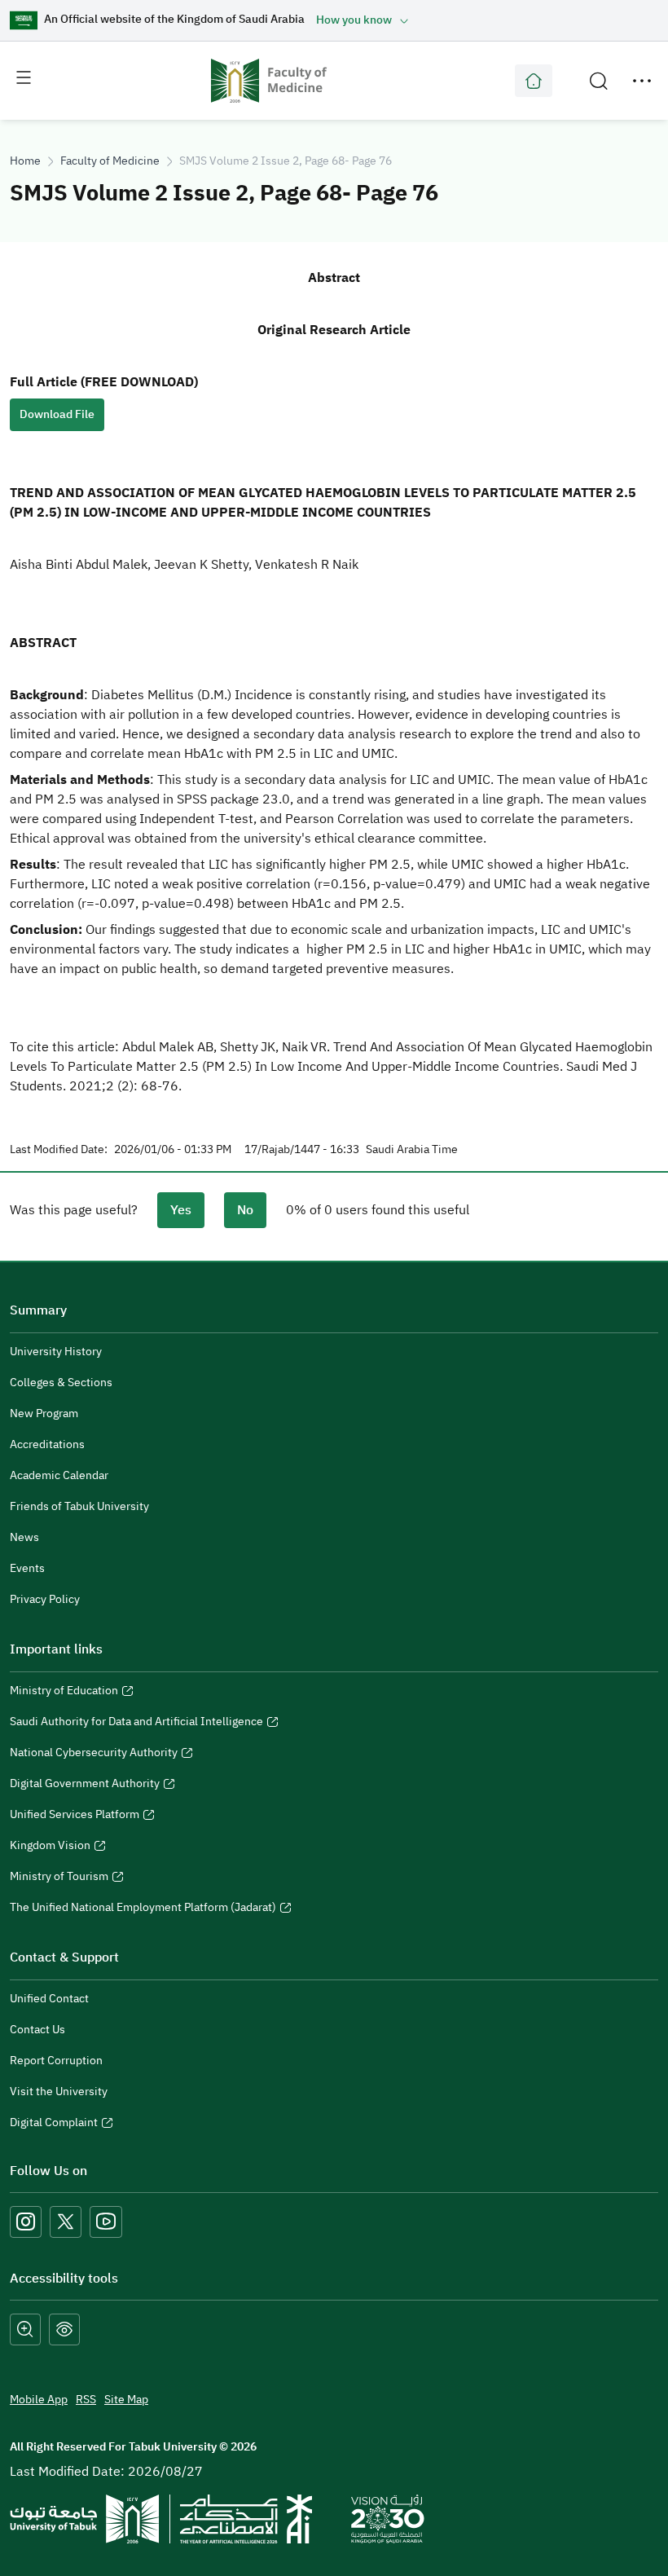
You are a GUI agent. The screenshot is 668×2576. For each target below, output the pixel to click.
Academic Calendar (59, 1475)
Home (25, 161)
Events (27, 1568)
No (245, 1210)
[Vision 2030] (388, 2518)
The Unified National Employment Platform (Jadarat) (143, 1909)
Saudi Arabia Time (412, 1150)
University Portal (534, 81)
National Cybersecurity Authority (94, 1755)
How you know (354, 20)
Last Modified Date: (59, 1150)
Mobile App (39, 2400)
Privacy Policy (45, 1599)
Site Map (126, 2400)
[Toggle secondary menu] (642, 81)
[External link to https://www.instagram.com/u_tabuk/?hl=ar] (26, 2222)
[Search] (599, 81)
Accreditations (47, 1444)
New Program (44, 1413)
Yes (181, 1210)
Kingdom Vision (50, 1847)
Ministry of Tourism (59, 1878)
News (24, 1537)
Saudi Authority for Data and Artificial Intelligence (136, 1724)
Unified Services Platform (75, 1816)
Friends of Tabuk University (79, 1506)
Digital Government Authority (85, 1786)
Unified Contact (49, 1999)
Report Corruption (56, 2061)
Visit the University (59, 2092)
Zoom (25, 2329)
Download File (57, 414)
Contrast (64, 2329)
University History (56, 1352)
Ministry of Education (64, 1693)
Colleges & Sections (61, 1383)
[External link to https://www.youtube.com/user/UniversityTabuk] (106, 2222)
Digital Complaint (54, 2125)
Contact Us (37, 2030)
